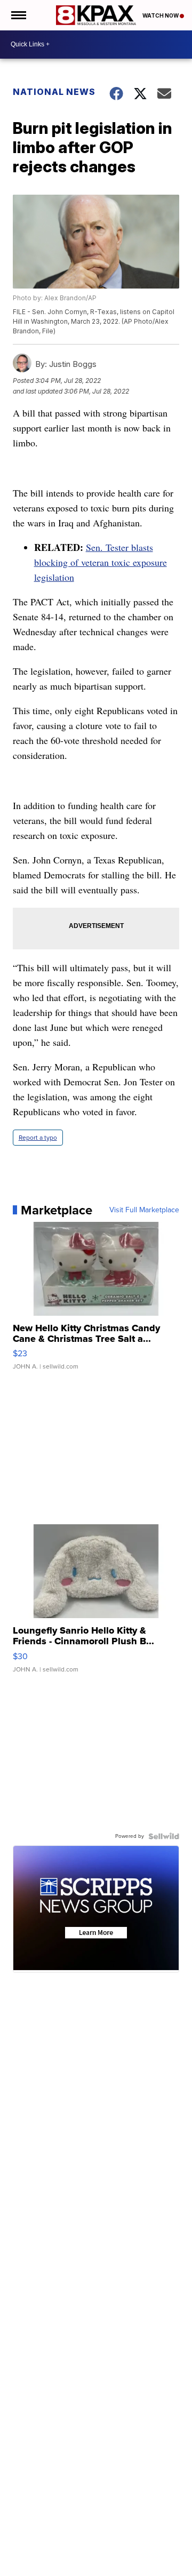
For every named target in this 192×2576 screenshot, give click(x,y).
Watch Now (161, 15)
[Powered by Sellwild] (164, 1836)
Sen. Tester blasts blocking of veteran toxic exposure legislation (101, 562)
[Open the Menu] (18, 15)
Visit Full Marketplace (144, 1210)
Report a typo (38, 1138)
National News (54, 92)
